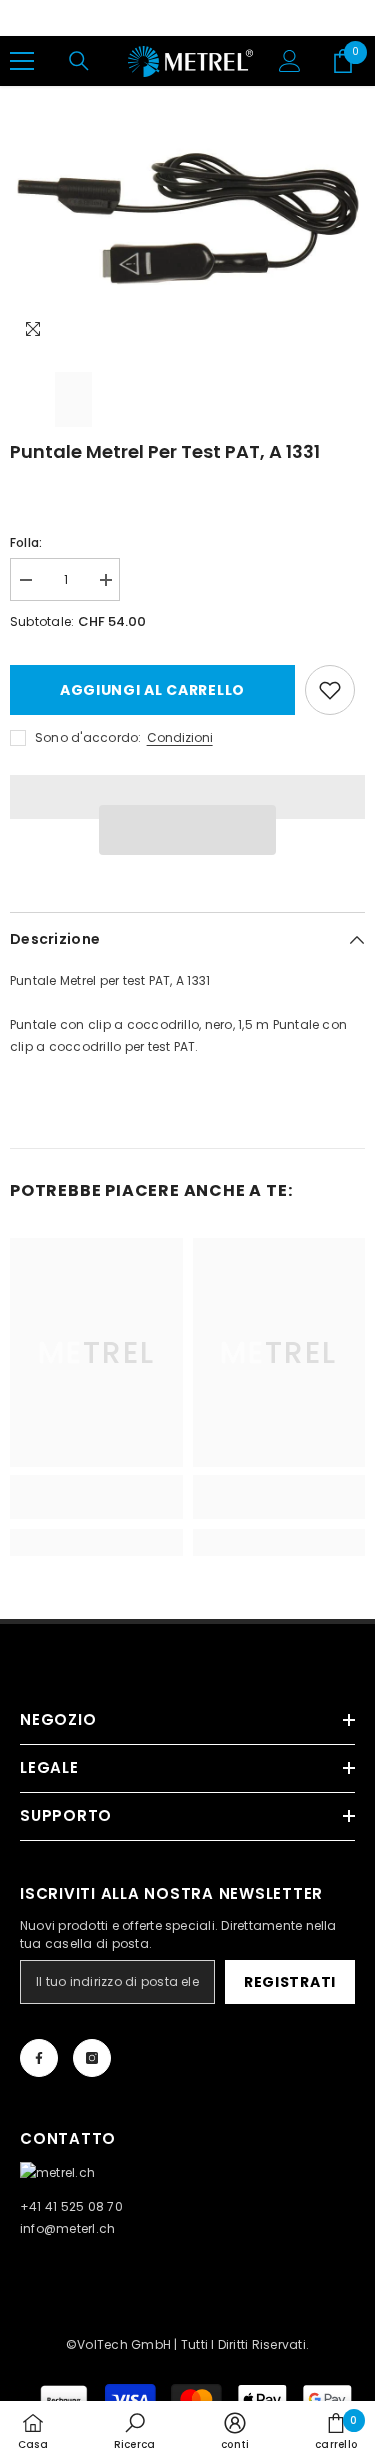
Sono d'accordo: (88, 737)
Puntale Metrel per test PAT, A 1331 (165, 451)
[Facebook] (39, 2058)
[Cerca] (79, 61)
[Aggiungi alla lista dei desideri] (330, 690)
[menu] (22, 61)
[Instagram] (92, 2058)
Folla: (26, 542)
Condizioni (180, 737)
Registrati (290, 1982)
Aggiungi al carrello (152, 690)
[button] (188, 830)
